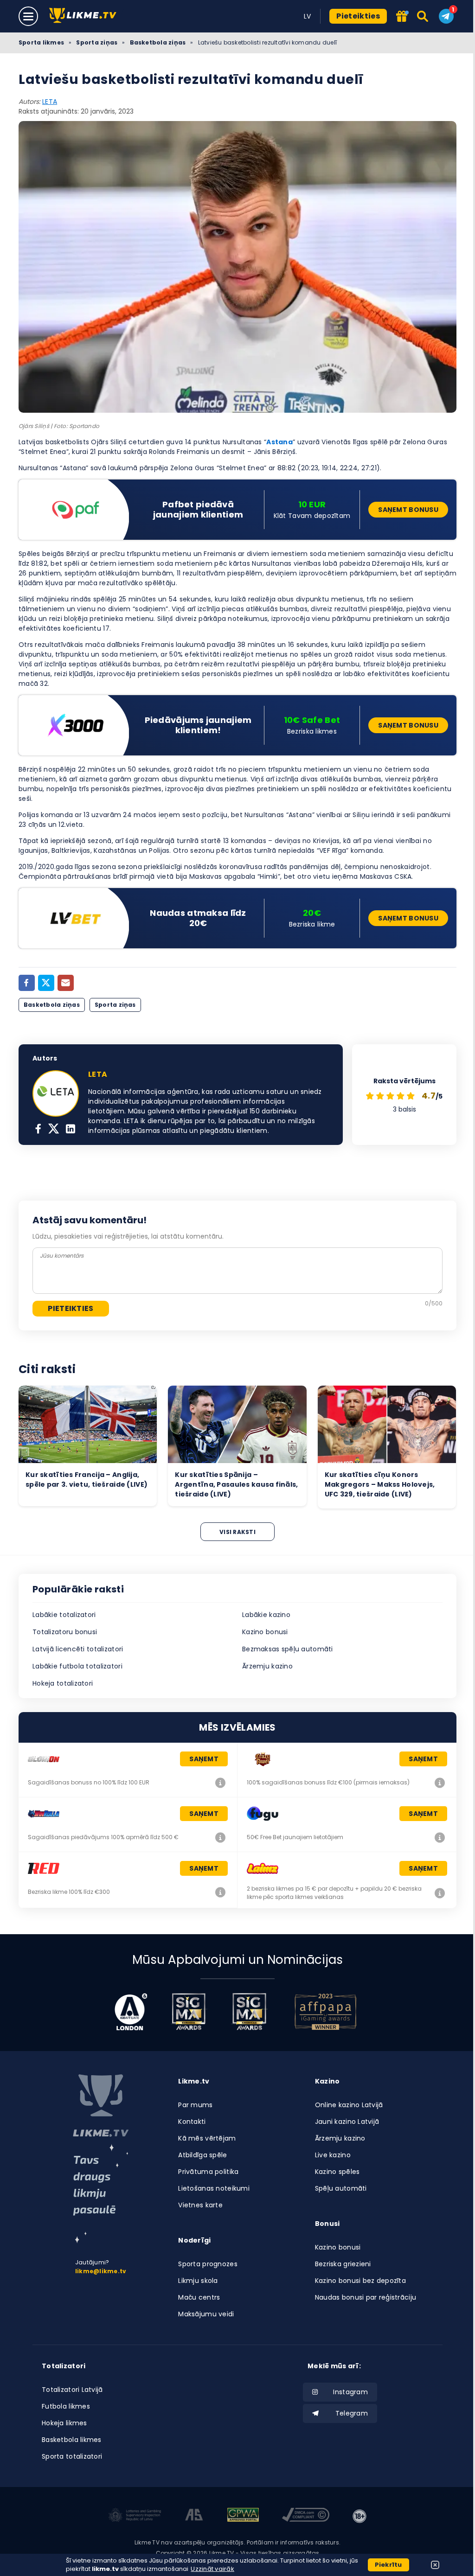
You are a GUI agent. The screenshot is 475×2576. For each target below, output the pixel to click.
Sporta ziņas (97, 42)
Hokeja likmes (64, 2423)
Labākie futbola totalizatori (77, 1666)
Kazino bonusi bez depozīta (360, 2281)
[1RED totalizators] (220, 1892)
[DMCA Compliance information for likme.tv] (306, 2516)
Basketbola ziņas (158, 42)
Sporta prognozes (208, 2264)
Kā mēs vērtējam (207, 2138)
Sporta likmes (41, 42)
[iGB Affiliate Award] (131, 2012)
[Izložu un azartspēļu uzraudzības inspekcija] (135, 2516)
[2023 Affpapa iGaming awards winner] (326, 2012)
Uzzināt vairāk (212, 2569)
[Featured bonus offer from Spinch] (402, 17)
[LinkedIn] (71, 1130)
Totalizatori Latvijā (72, 2390)
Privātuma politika (208, 2172)
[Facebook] (27, 983)
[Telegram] (446, 16)
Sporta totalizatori (72, 2456)
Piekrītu (388, 2565)
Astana (279, 442)
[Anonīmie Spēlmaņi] (194, 2516)
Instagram (350, 2392)
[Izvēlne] (28, 16)
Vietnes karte (200, 2205)
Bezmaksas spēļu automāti (288, 1649)
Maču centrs (199, 2297)
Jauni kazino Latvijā (347, 2122)
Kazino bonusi (265, 1632)
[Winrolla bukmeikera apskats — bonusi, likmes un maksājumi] (220, 1837)
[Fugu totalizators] (440, 1837)
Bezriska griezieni (343, 2264)
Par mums (195, 2105)
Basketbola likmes (72, 2440)
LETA (50, 102)
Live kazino (333, 2155)
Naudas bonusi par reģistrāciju (366, 2297)
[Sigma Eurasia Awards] (189, 2012)
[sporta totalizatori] (101, 2194)
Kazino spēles (337, 2172)
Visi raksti (237, 1532)
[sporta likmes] (101, 2106)
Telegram (352, 2413)
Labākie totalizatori (64, 1615)
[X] (54, 1130)
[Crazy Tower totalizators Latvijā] (440, 1783)
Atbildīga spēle (202, 2155)
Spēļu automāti (341, 2188)
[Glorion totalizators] (220, 1783)
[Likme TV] (86, 16)
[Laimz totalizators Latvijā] (440, 1893)
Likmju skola (198, 2281)
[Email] (66, 983)
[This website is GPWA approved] (243, 2516)
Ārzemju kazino (267, 1666)
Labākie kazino (266, 1615)
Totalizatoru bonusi (65, 1632)
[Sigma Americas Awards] (249, 2012)
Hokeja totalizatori (63, 1683)
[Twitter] (46, 983)
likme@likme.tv (101, 2271)
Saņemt (204, 1759)
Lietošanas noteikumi (214, 2188)
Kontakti (192, 2122)
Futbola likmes (66, 2406)
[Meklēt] (423, 16)
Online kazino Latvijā (349, 2105)
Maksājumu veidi (206, 2314)
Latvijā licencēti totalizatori (78, 1649)
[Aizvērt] (435, 2565)
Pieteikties (358, 16)
